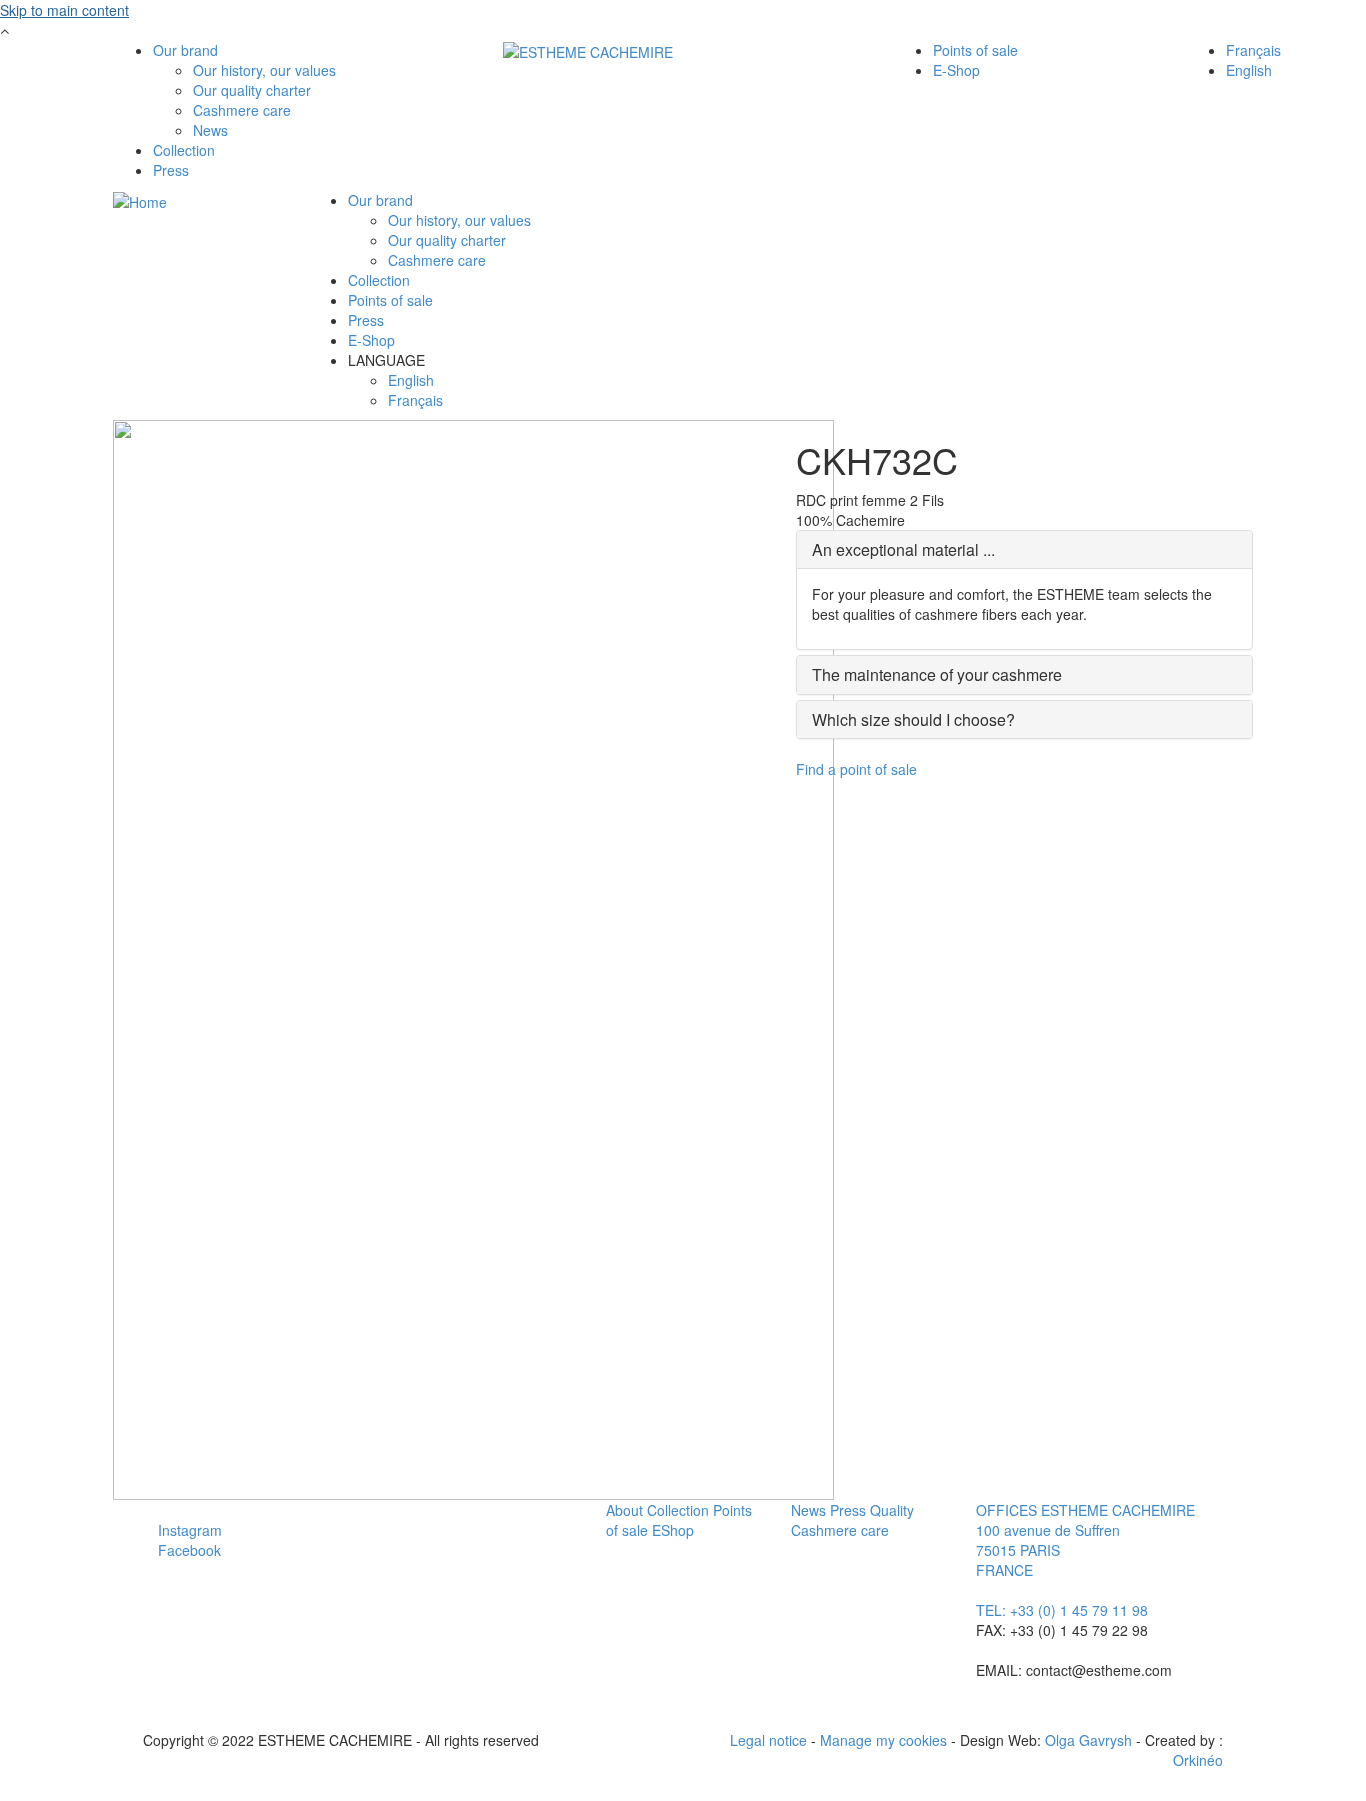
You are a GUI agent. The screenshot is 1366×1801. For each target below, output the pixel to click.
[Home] (588, 50)
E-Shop (956, 70)
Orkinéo (1198, 1760)
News (210, 130)
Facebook (189, 1550)
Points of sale (975, 50)
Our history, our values (264, 70)
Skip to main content (64, 10)
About (624, 1510)
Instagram (190, 1530)
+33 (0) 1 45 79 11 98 (1079, 1610)
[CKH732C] (473, 958)
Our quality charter (252, 90)
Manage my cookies (883, 1740)
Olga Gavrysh (1088, 1740)
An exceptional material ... (903, 549)
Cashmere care (242, 110)
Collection (184, 150)
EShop (673, 1530)
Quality (892, 1510)
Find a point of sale (856, 769)
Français (1253, 50)
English (1249, 70)
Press (171, 170)
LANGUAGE (386, 360)
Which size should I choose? (913, 719)
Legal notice (768, 1740)
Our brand (185, 50)
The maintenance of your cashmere (937, 674)
